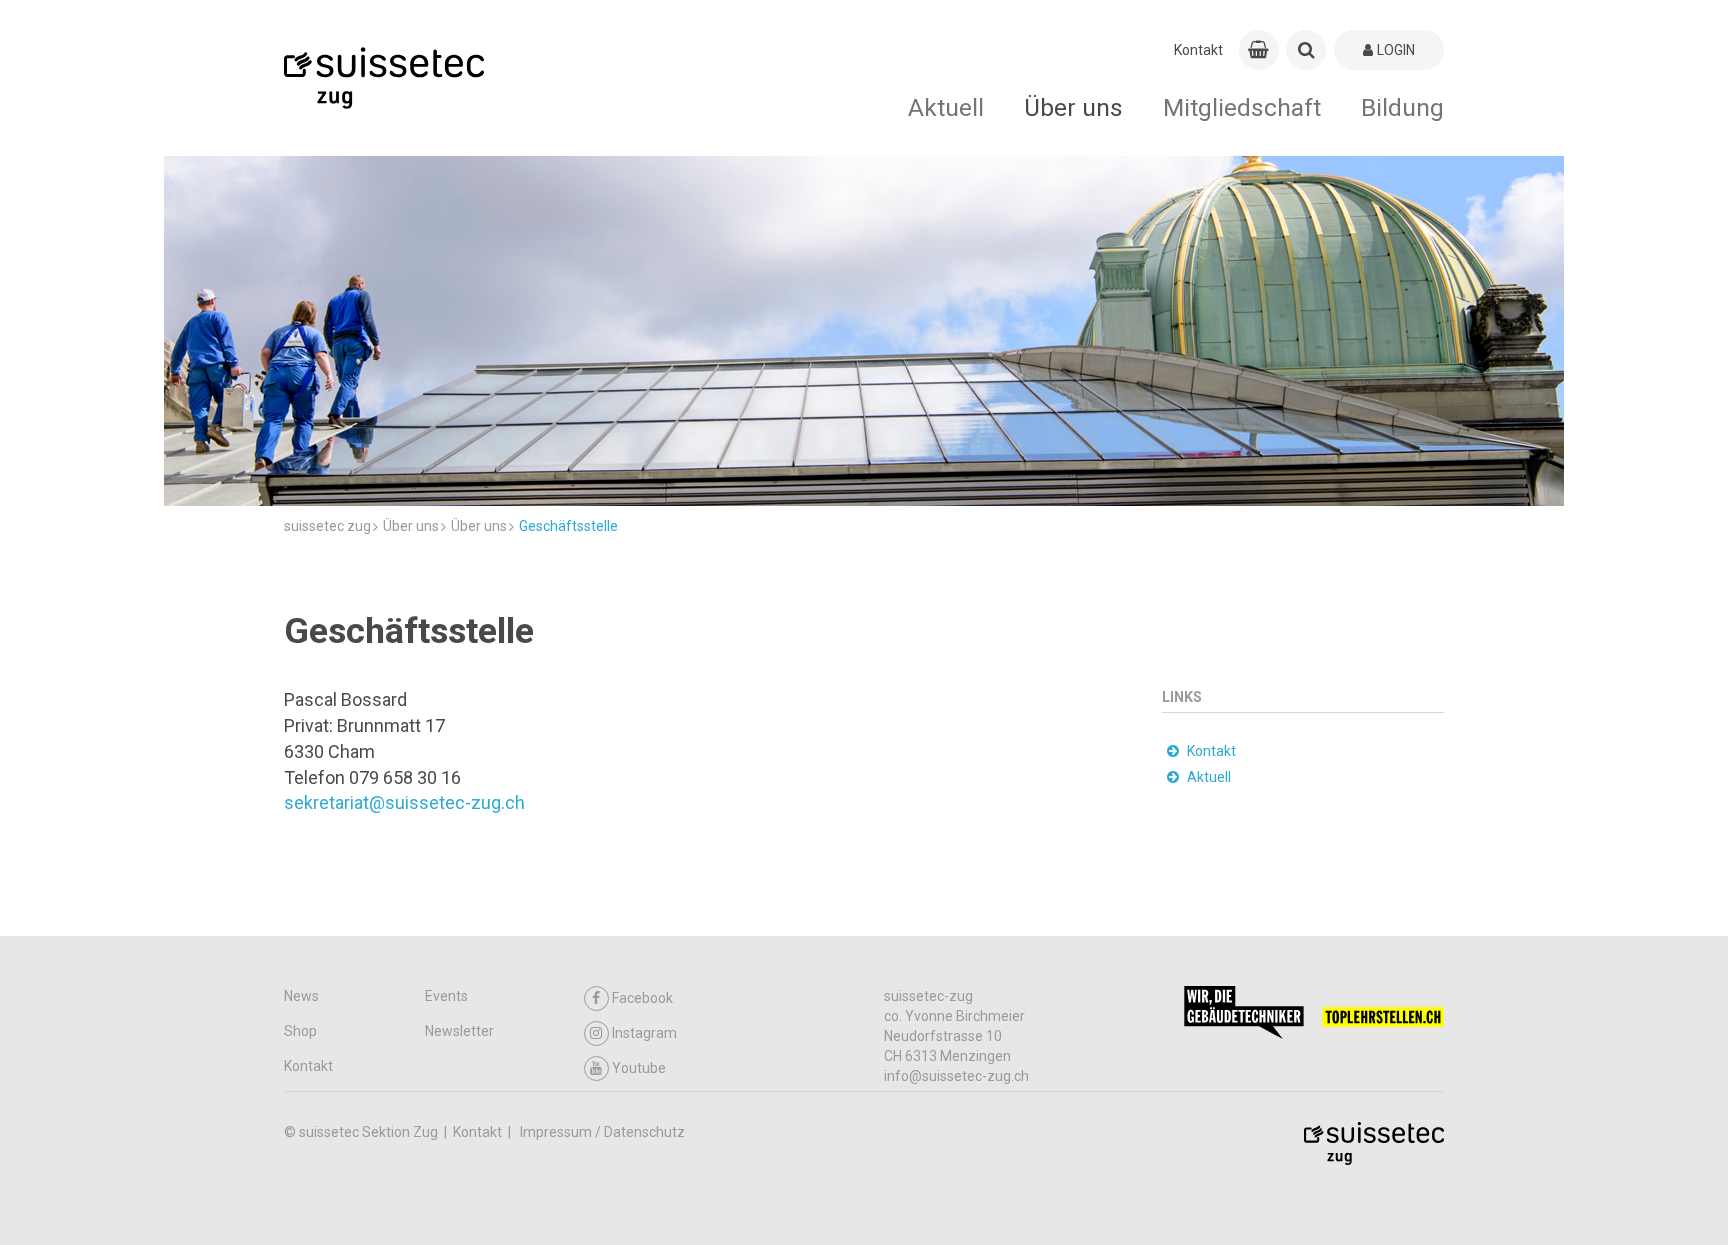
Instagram (644, 1033)
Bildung (1402, 107)
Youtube (639, 1068)
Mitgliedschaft (1242, 107)
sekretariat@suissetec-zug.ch (404, 802)
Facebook (642, 998)
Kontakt (1198, 50)
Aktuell (946, 107)
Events (446, 996)
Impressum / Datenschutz (602, 1132)
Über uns (1073, 107)
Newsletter (459, 1031)
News (301, 996)
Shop (300, 1031)
